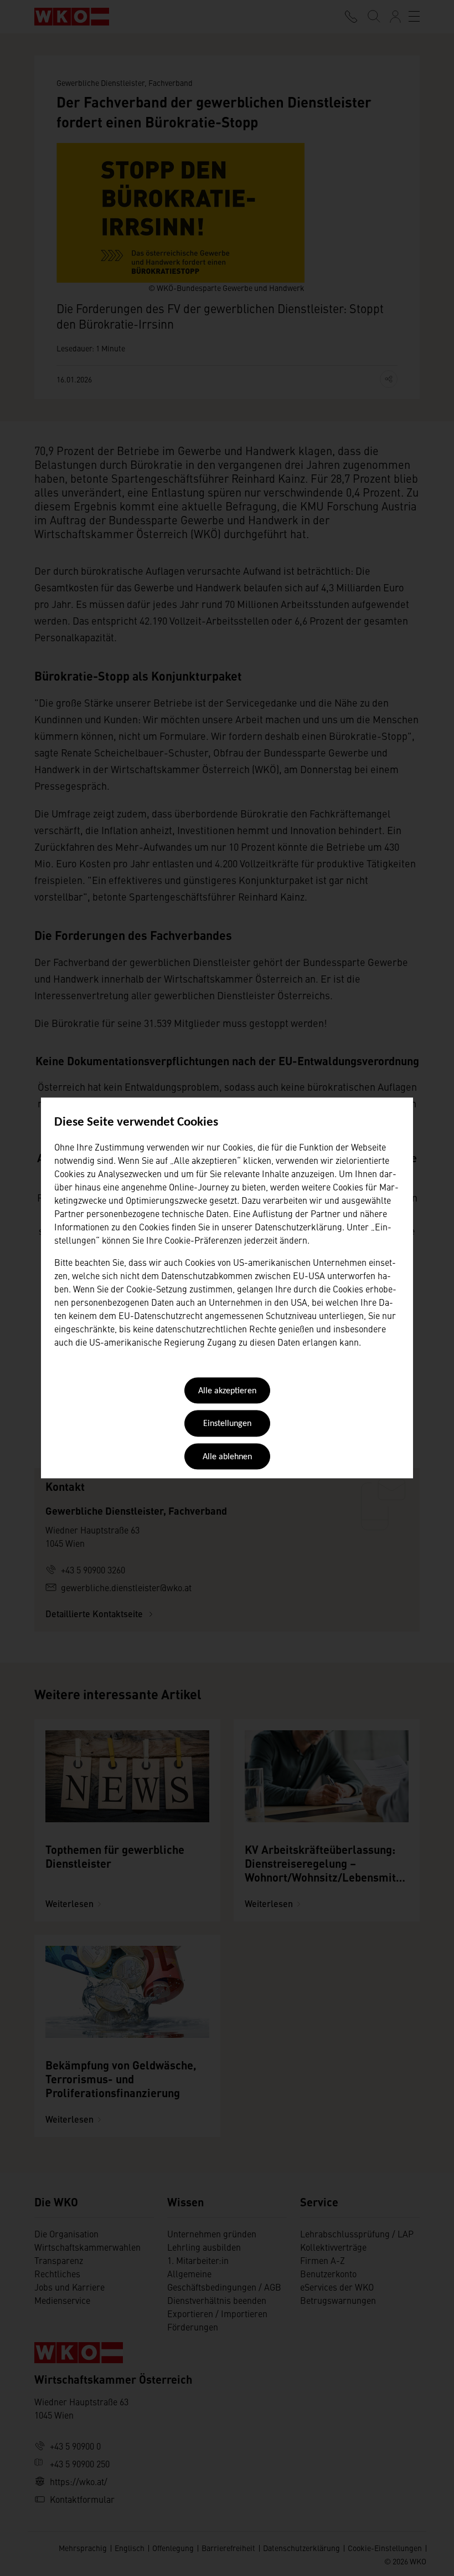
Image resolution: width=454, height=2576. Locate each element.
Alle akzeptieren (227, 1391)
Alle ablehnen (227, 1457)
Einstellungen (227, 1424)
